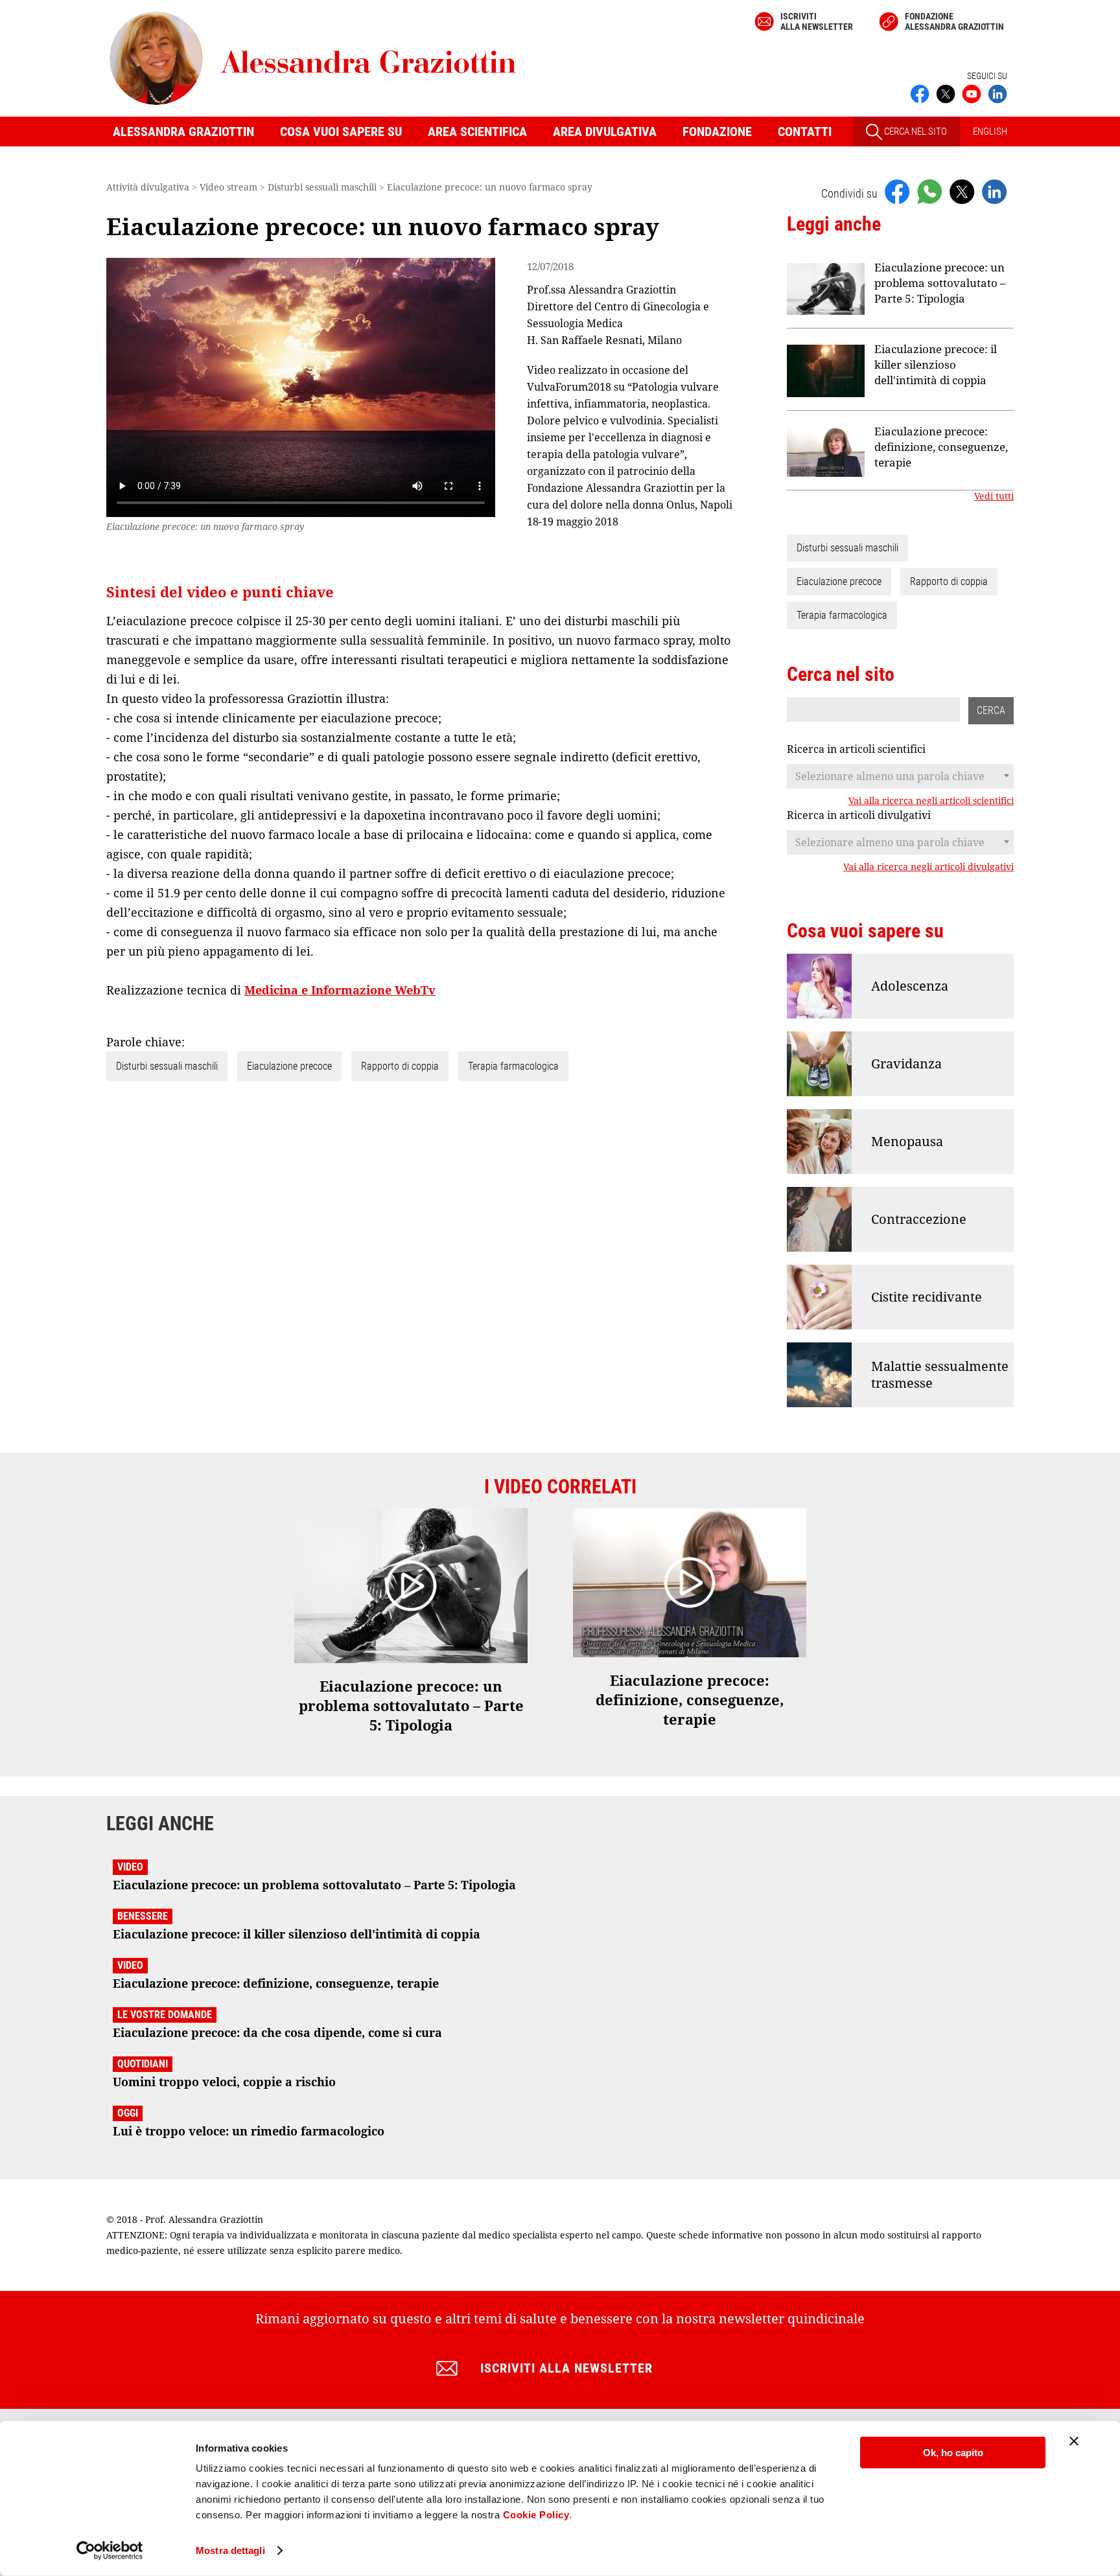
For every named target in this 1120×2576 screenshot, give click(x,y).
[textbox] (900, 776)
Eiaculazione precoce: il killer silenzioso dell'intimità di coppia (936, 364)
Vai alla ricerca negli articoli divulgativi (928, 867)
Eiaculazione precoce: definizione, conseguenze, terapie (941, 447)
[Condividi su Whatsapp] (929, 191)
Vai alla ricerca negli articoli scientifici (931, 801)
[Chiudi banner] (1074, 2441)
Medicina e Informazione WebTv (340, 990)
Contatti (805, 132)
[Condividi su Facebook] (897, 191)
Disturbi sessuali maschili (167, 1066)
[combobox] (900, 776)
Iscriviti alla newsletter (817, 21)
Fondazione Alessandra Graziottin (954, 21)
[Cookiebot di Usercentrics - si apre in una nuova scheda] (110, 2551)
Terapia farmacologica (513, 1066)
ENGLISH (990, 132)
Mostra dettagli (230, 2550)
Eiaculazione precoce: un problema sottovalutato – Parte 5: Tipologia (940, 283)
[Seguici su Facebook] (920, 93)
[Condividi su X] (962, 191)
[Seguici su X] (946, 93)
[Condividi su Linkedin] (994, 191)
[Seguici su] (972, 93)
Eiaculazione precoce (289, 1066)
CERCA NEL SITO (915, 132)
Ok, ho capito (953, 2453)
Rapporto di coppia (400, 1066)
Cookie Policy (536, 2515)
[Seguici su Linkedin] (997, 93)
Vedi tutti (994, 496)
